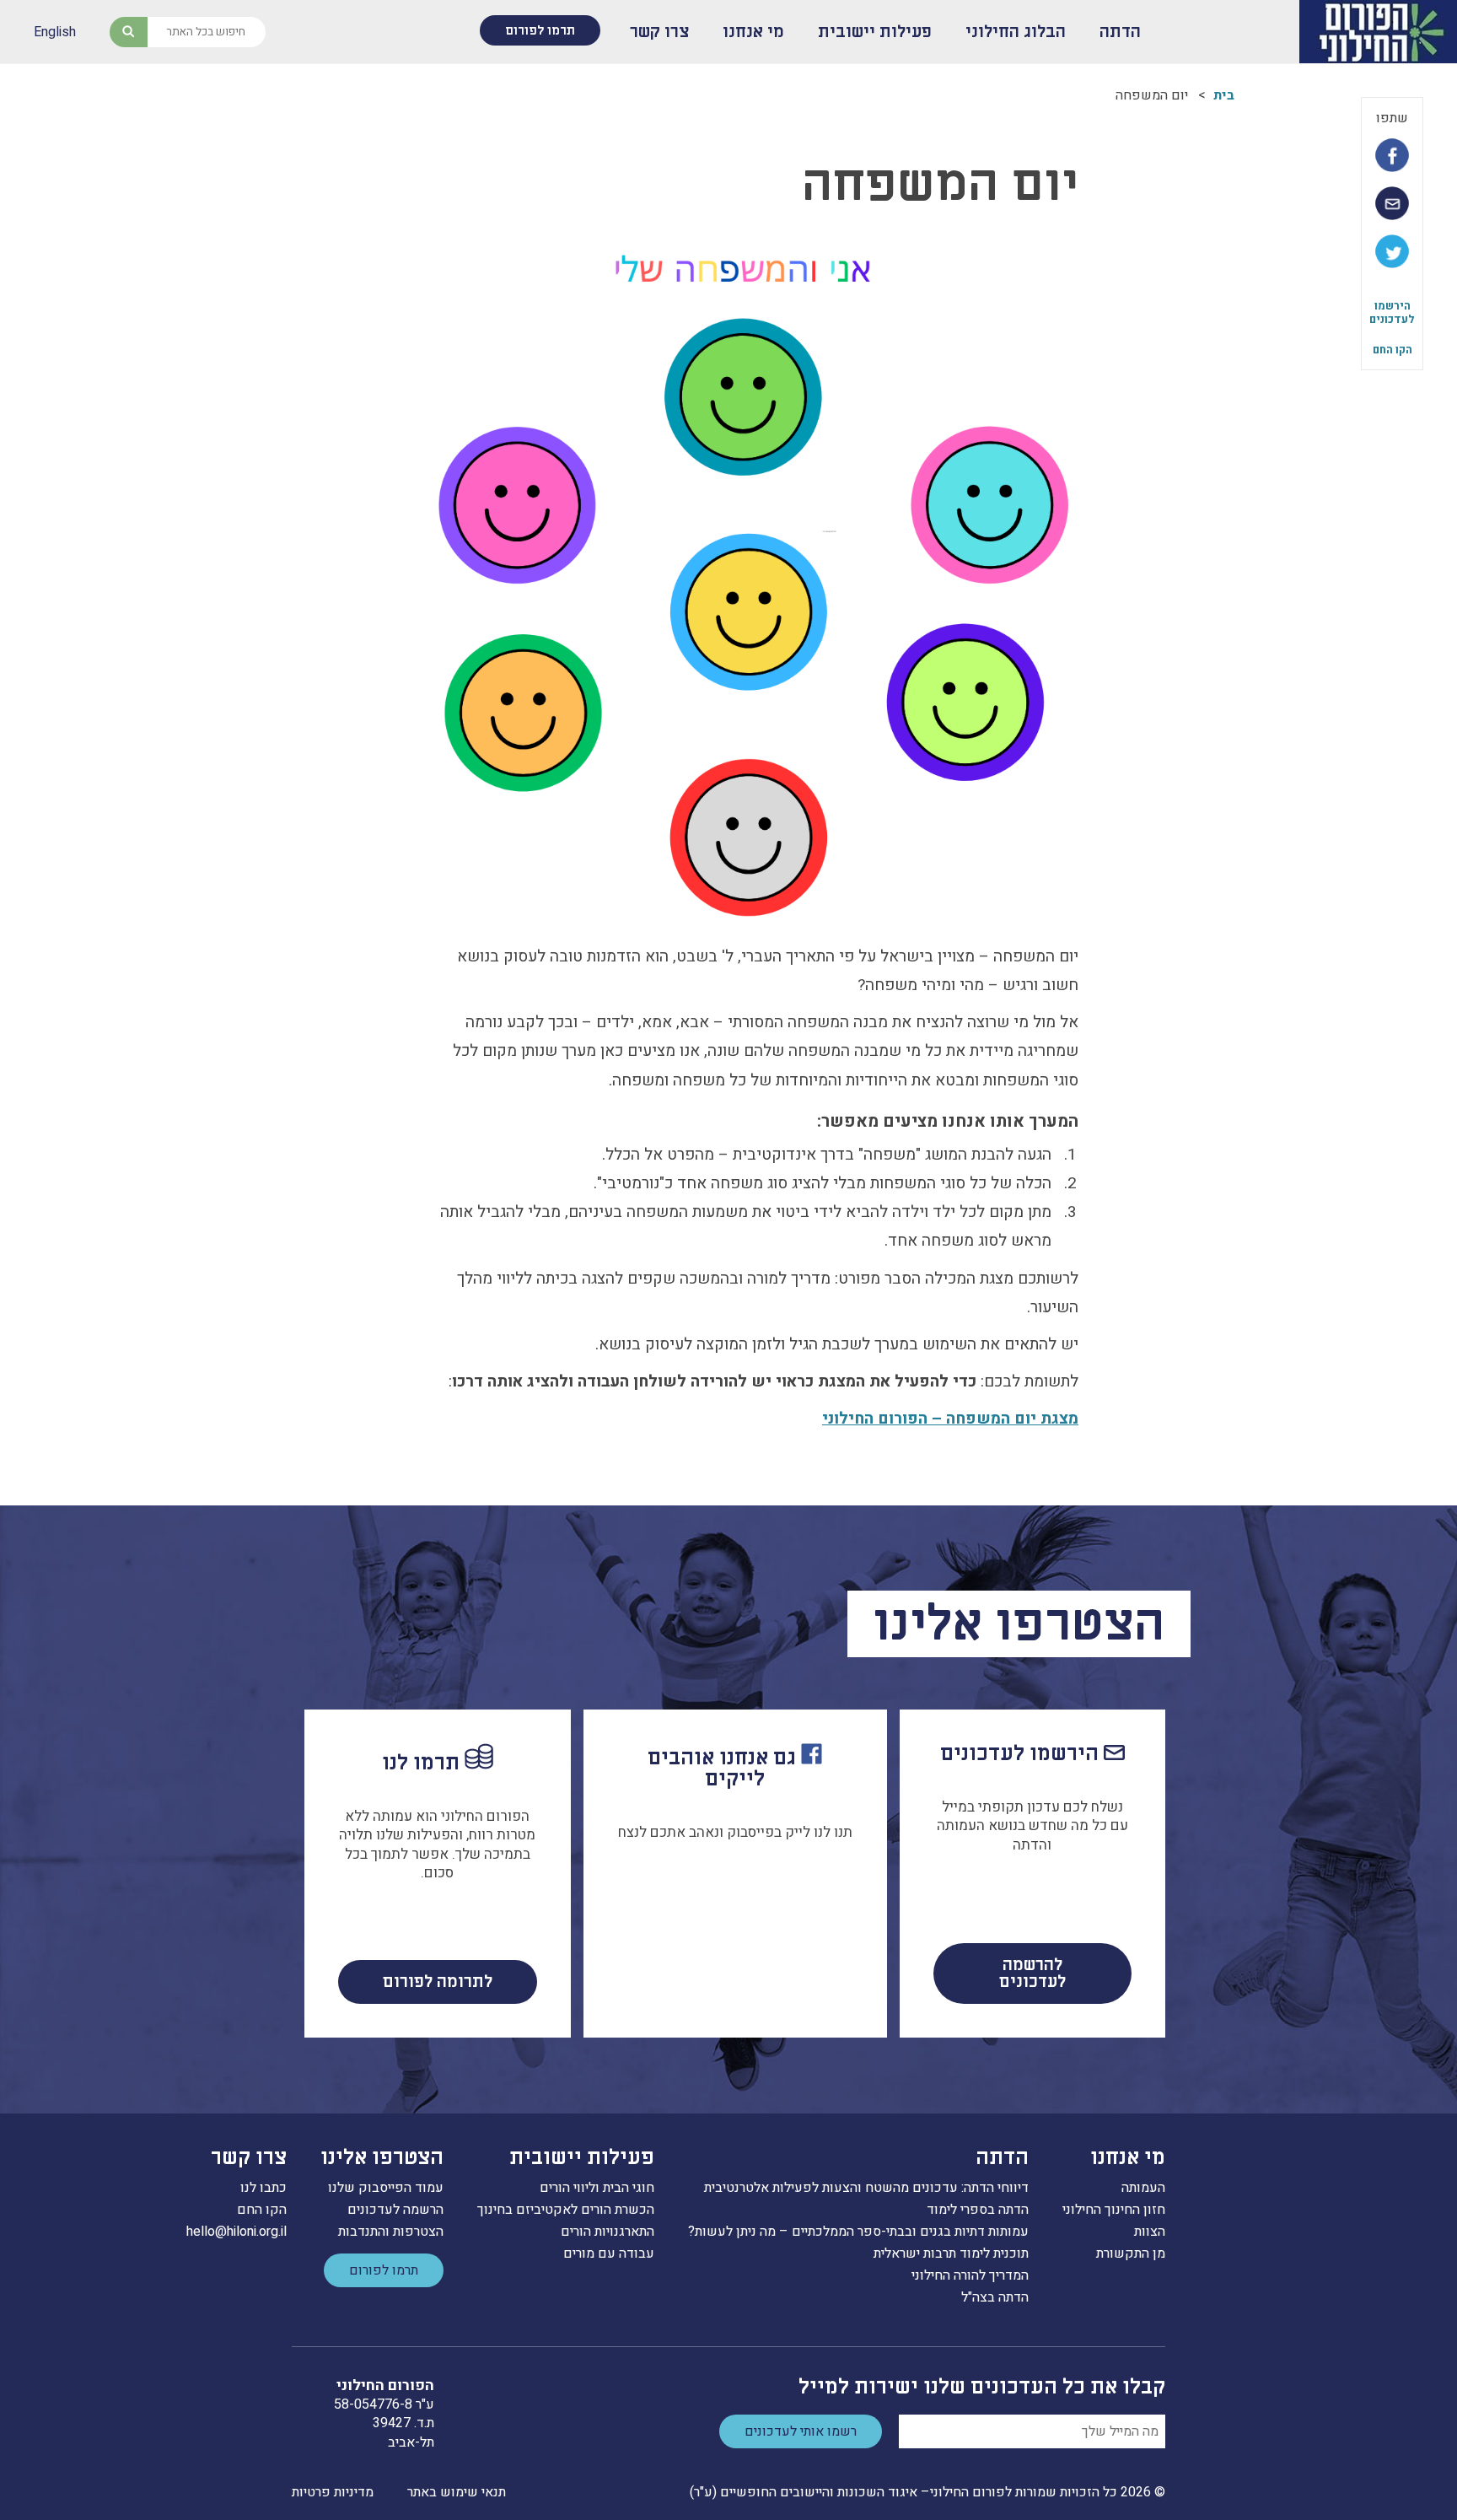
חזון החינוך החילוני (1114, 2210)
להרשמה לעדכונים (1032, 1973)
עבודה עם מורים (609, 2253)
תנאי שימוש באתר (457, 2492)
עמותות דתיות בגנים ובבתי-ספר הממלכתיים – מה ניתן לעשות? (858, 2232)
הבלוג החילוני (1016, 32)
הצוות (1150, 2232)
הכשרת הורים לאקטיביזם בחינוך (566, 2210)
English (55, 32)
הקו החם (1392, 350)
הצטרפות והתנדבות (391, 2232)
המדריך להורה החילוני (970, 2275)
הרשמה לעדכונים (395, 2210)
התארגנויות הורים (608, 2232)
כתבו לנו (263, 2188)
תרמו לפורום (540, 30)
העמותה (1143, 2188)
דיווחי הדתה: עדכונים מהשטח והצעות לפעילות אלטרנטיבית (866, 2188)
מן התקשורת (1131, 2253)
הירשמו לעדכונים (1392, 312)
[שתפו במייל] (1392, 203)
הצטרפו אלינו (382, 2158)
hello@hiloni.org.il (237, 2232)
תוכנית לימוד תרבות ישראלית (951, 2253)
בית (1224, 95)
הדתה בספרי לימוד (978, 2210)
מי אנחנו (753, 32)
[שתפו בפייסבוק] (1392, 155)
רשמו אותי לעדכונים (801, 2431)
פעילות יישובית (875, 32)
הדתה (1120, 32)
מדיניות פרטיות (333, 2492)
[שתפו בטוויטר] (1392, 251)
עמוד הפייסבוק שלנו (386, 2188)
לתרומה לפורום (438, 1982)
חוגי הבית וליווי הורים (597, 2188)
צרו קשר (659, 32)
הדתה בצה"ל (995, 2297)
